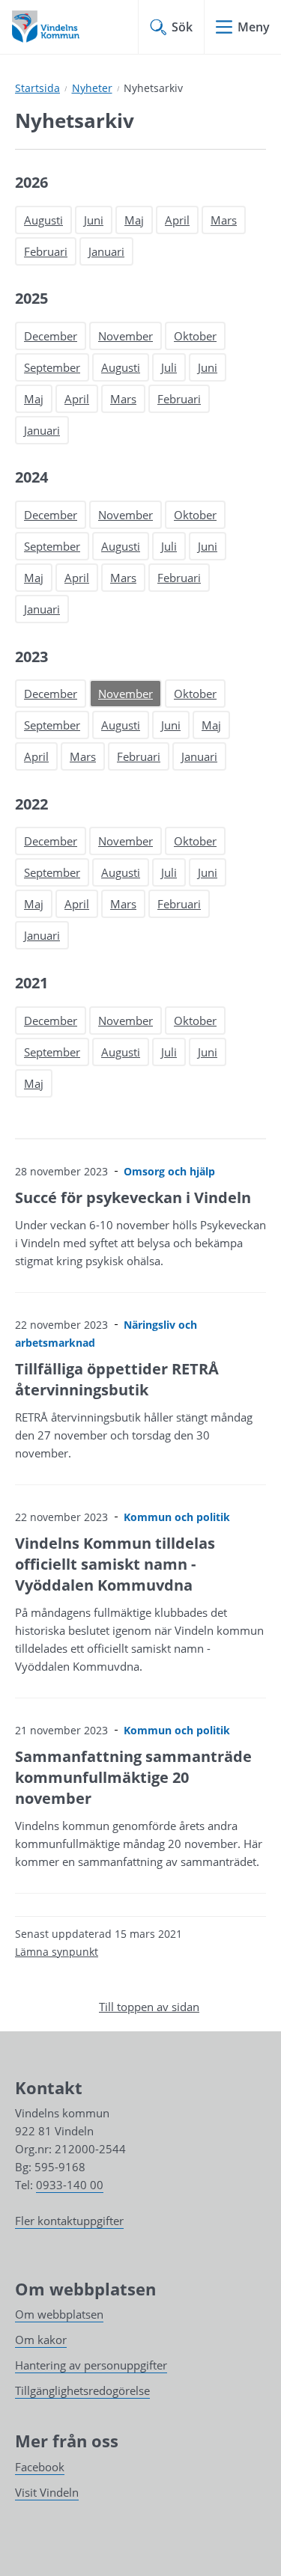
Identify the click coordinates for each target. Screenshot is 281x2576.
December (51, 336)
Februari (46, 251)
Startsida (37, 88)
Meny (254, 27)
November (126, 336)
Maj (134, 220)
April (177, 220)
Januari (106, 251)
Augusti (43, 220)
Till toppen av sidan (149, 2007)
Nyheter (92, 88)
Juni (94, 220)
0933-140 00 (70, 2185)
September (52, 367)
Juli (169, 367)
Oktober (195, 336)
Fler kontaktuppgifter (69, 2221)
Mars (224, 220)
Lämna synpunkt (57, 1952)
